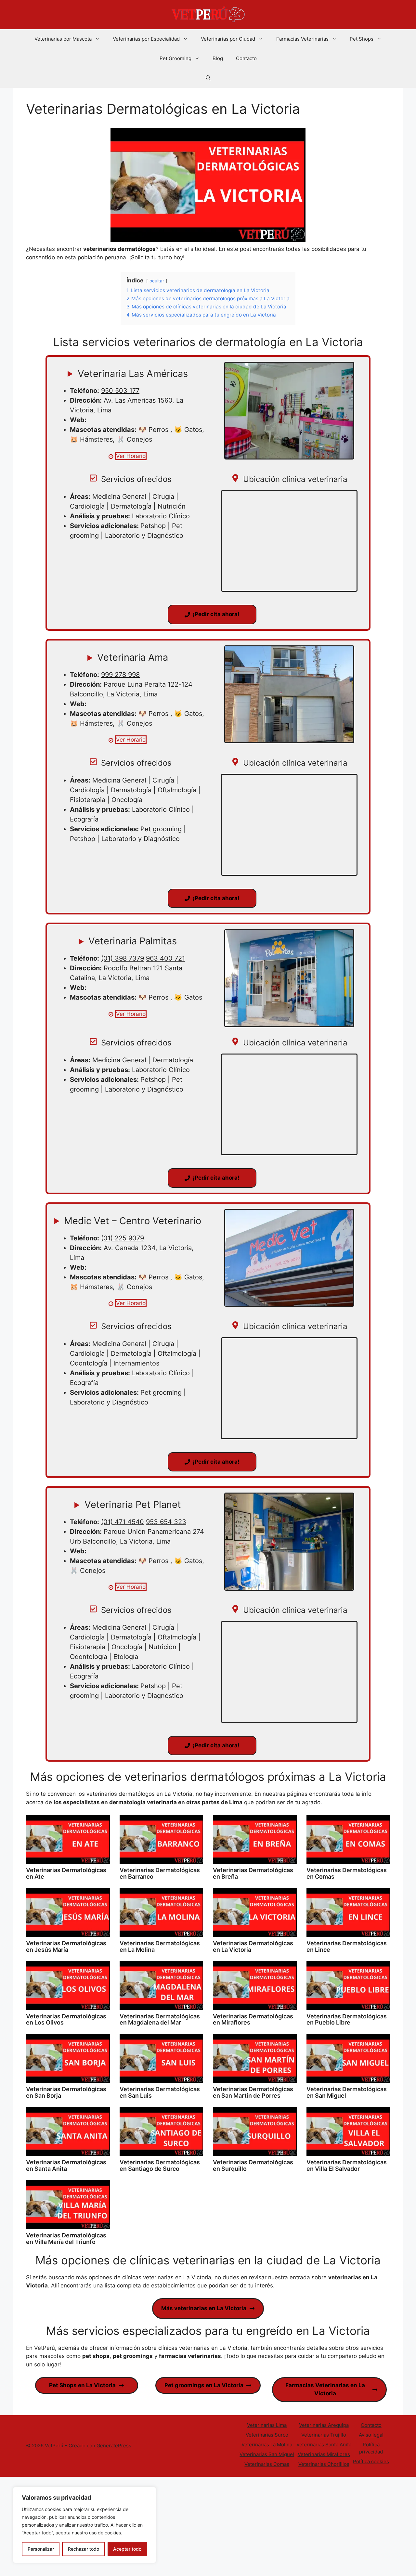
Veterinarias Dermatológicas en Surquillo (253, 2165)
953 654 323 (166, 1522)
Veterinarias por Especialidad (146, 39)
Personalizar (41, 2549)
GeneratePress (114, 2446)
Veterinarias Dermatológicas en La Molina (160, 1946)
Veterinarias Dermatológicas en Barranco (160, 1873)
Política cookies (371, 2461)
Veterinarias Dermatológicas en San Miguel (347, 2092)
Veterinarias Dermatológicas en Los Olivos (66, 2019)
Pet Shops (362, 39)
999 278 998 (120, 675)
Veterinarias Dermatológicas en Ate (66, 1873)
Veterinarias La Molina (267, 2445)
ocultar (157, 281)
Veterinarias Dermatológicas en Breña (253, 1873)
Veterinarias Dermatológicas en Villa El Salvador (347, 2165)
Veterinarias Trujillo (324, 2435)
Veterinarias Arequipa (324, 2425)
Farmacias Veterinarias (302, 39)
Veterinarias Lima (267, 2425)
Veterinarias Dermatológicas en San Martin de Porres (253, 2092)
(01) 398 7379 (123, 958)
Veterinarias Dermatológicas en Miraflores (253, 2019)
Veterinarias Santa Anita (324, 2445)
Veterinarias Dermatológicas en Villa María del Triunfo (66, 2239)
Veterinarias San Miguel (267, 2454)
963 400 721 (165, 958)
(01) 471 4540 (123, 1522)
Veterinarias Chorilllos (324, 2464)
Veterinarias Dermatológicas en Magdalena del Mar (160, 2019)
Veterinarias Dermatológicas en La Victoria (253, 1946)
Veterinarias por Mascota (63, 39)
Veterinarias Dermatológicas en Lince (347, 1946)
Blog (218, 58)
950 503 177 (120, 391)
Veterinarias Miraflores (324, 2454)
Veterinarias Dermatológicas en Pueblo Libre (347, 2019)
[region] (84, 2525)
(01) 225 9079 (123, 1238)
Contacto (246, 58)
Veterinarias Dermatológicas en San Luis (160, 2092)
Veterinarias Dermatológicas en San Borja (66, 2092)
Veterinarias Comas (267, 2464)
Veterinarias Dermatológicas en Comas (347, 1873)
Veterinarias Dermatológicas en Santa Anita (66, 2165)
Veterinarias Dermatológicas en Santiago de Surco (160, 2165)
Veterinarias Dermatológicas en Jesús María (66, 1946)
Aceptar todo (127, 2549)
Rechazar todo (84, 2549)
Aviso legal (371, 2435)
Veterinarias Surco (267, 2435)
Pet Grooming (175, 58)
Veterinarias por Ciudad (228, 39)
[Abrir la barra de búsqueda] (208, 78)
